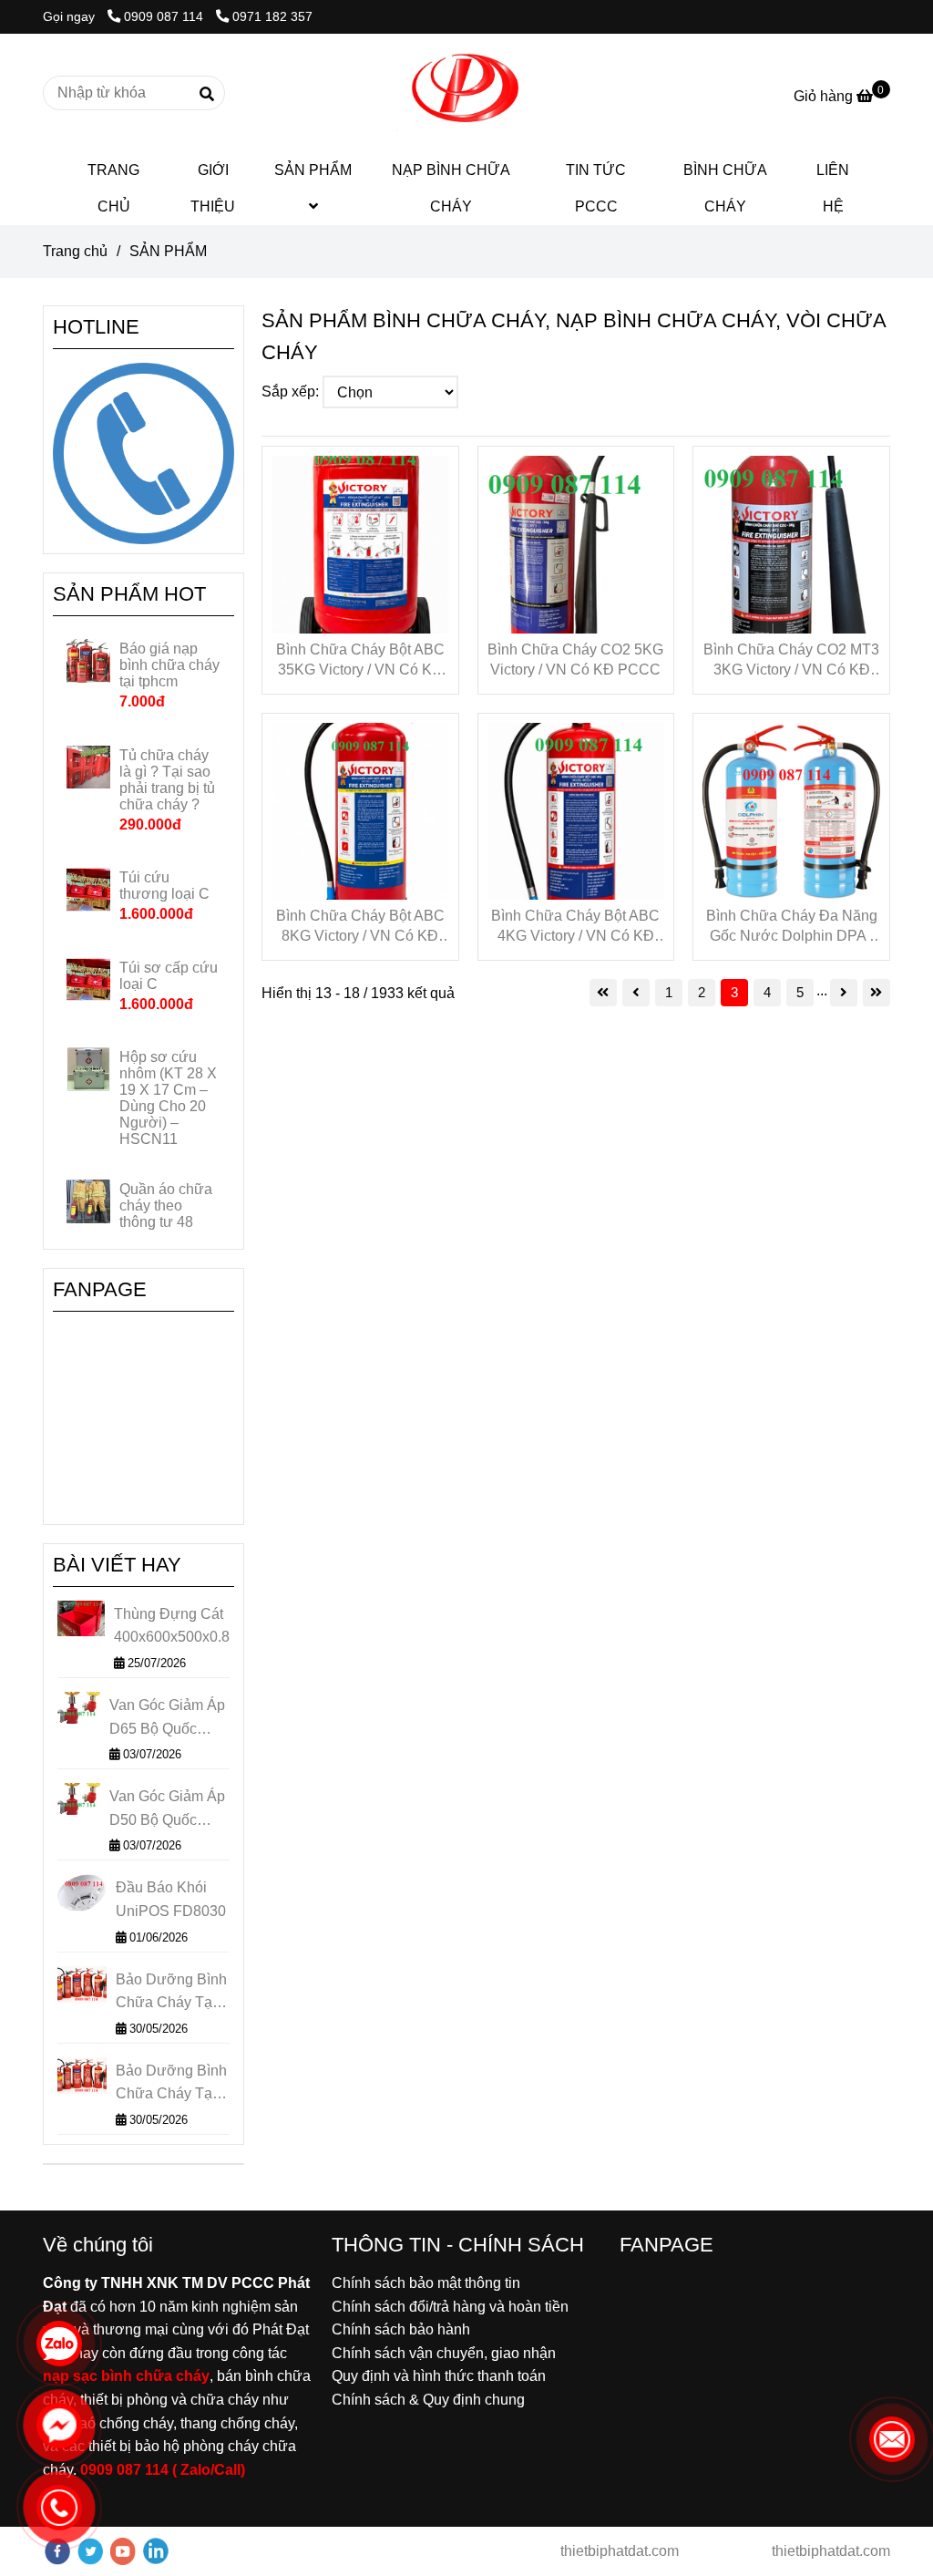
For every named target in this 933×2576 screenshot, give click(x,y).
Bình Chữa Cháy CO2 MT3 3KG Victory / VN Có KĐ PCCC (791, 661)
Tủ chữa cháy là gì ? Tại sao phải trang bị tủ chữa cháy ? (167, 780)
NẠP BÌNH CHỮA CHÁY (451, 188)
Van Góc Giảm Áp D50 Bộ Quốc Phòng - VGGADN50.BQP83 (169, 1810)
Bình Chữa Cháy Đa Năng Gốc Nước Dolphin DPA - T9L (792, 927)
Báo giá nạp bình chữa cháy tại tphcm (169, 665)
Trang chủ (75, 251)
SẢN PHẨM (313, 170)
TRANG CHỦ (113, 188)
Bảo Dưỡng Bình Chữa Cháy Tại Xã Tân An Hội (171, 2084)
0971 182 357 (272, 16)
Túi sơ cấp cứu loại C (169, 976)
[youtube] (123, 2551)
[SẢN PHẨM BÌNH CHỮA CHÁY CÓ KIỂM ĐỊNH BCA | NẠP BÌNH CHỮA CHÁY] (360, 545)
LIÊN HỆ (833, 188)
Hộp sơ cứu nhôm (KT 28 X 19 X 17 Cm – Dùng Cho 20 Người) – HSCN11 (168, 1098)
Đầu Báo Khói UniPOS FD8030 (171, 1899)
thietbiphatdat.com (618, 2551)
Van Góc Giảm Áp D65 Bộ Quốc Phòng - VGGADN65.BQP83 (169, 1719)
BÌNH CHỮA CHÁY (725, 188)
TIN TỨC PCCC (596, 188)
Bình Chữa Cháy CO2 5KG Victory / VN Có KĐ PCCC (575, 659)
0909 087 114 (165, 16)
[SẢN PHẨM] (467, 93)
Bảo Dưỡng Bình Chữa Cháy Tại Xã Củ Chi (171, 1993)
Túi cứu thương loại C (164, 886)
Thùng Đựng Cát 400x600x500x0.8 (172, 1626)
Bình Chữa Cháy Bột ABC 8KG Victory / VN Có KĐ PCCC (360, 927)
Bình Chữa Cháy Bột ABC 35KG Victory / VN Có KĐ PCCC (360, 661)
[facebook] (57, 2551)
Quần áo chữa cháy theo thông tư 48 (166, 1206)
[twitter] (90, 2551)
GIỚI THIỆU (213, 188)
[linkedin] (156, 2551)
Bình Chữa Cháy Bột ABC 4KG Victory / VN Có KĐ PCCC (575, 927)
